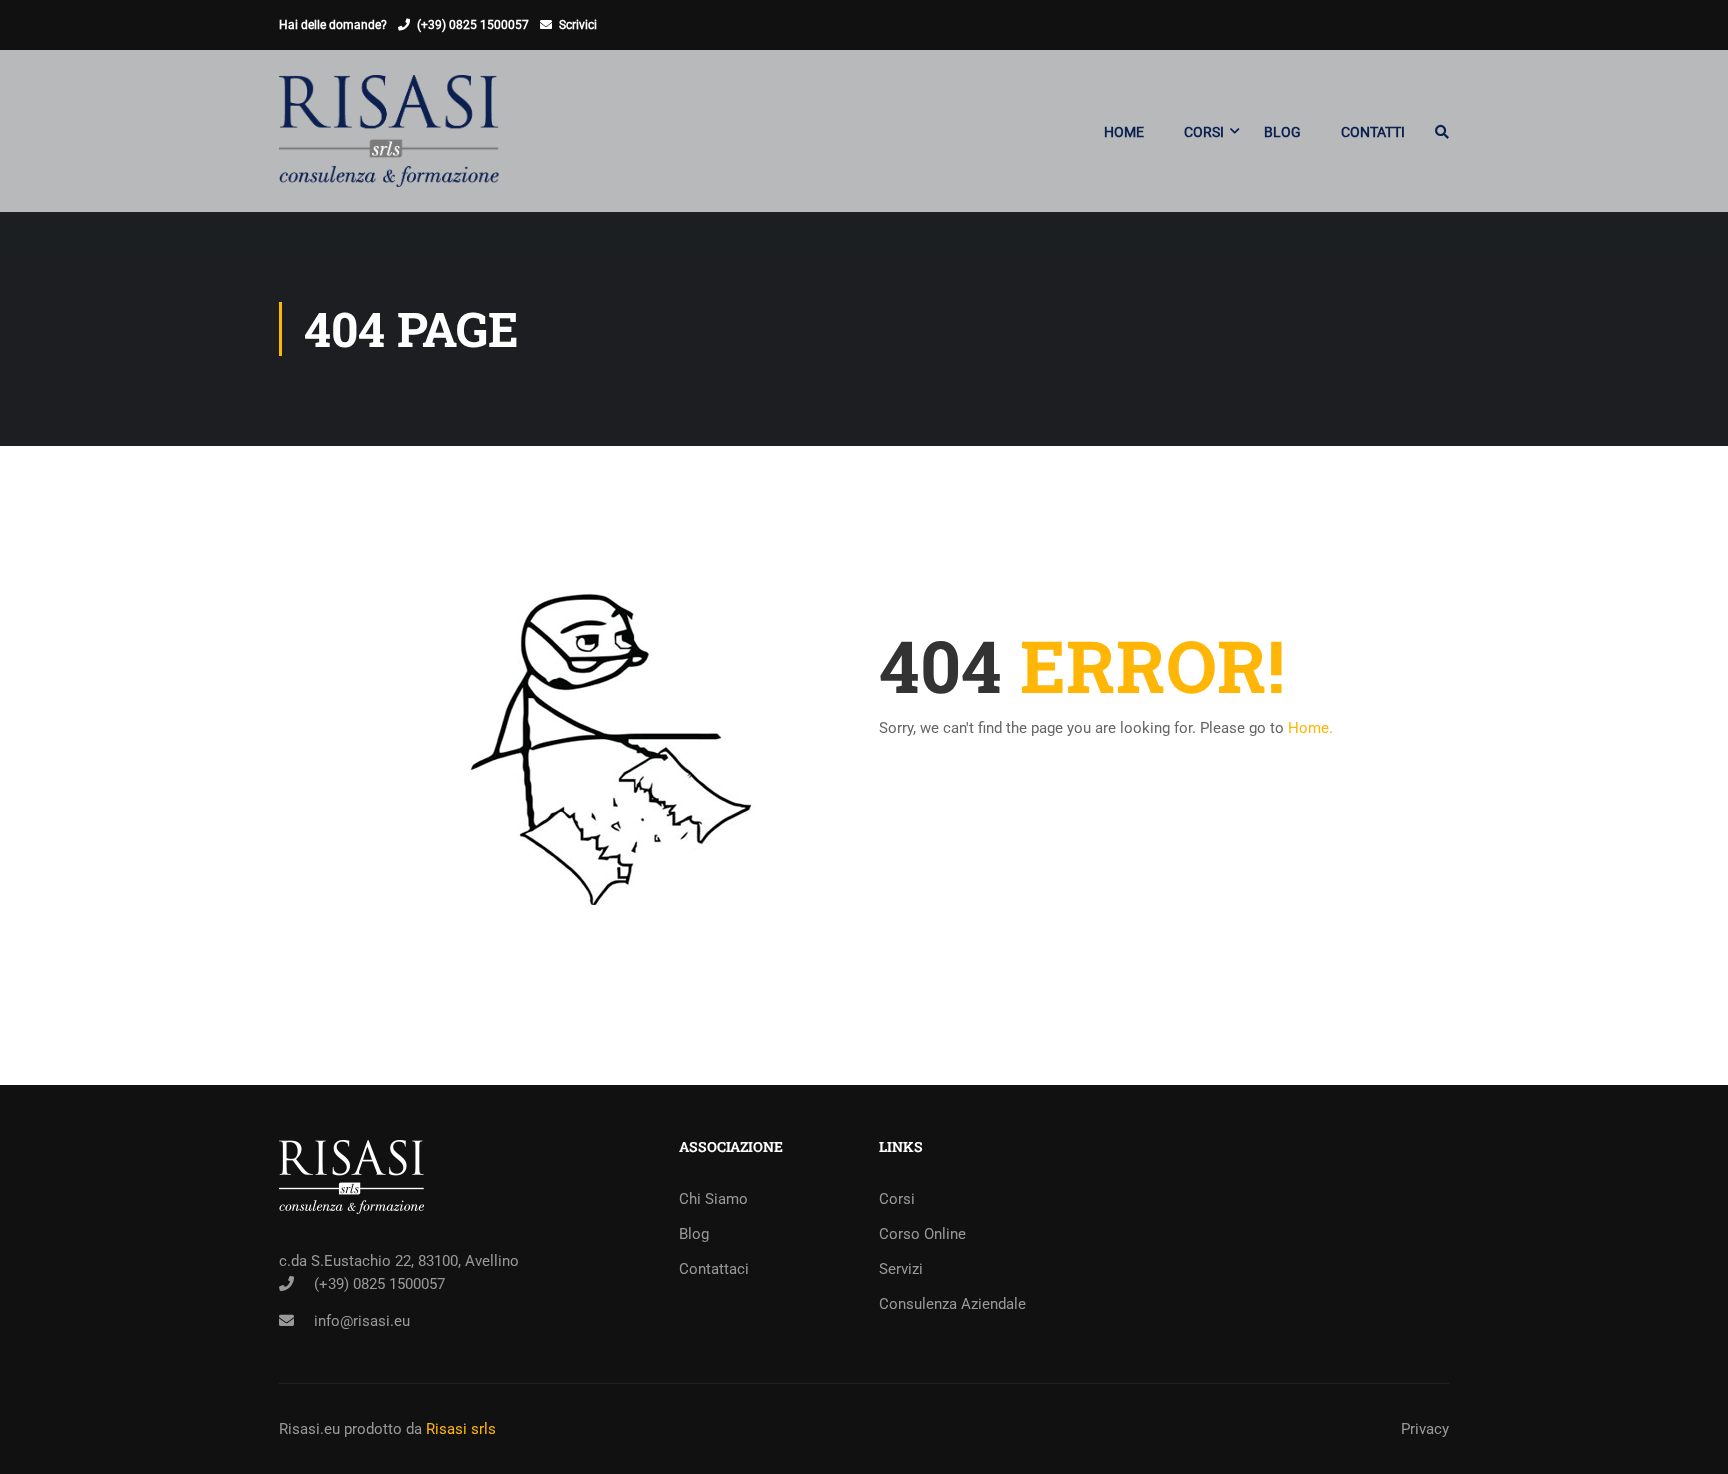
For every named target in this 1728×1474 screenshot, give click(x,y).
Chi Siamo (713, 1199)
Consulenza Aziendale (952, 1304)
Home (1124, 132)
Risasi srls (461, 1429)
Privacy (1425, 1429)
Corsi (897, 1199)
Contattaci (714, 1269)
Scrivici (578, 25)
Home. (1310, 728)
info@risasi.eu (362, 1321)
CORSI (1204, 132)
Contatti (1373, 132)
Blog (1282, 132)
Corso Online (922, 1234)
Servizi (901, 1269)
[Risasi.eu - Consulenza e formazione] (389, 141)
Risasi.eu (309, 1429)
